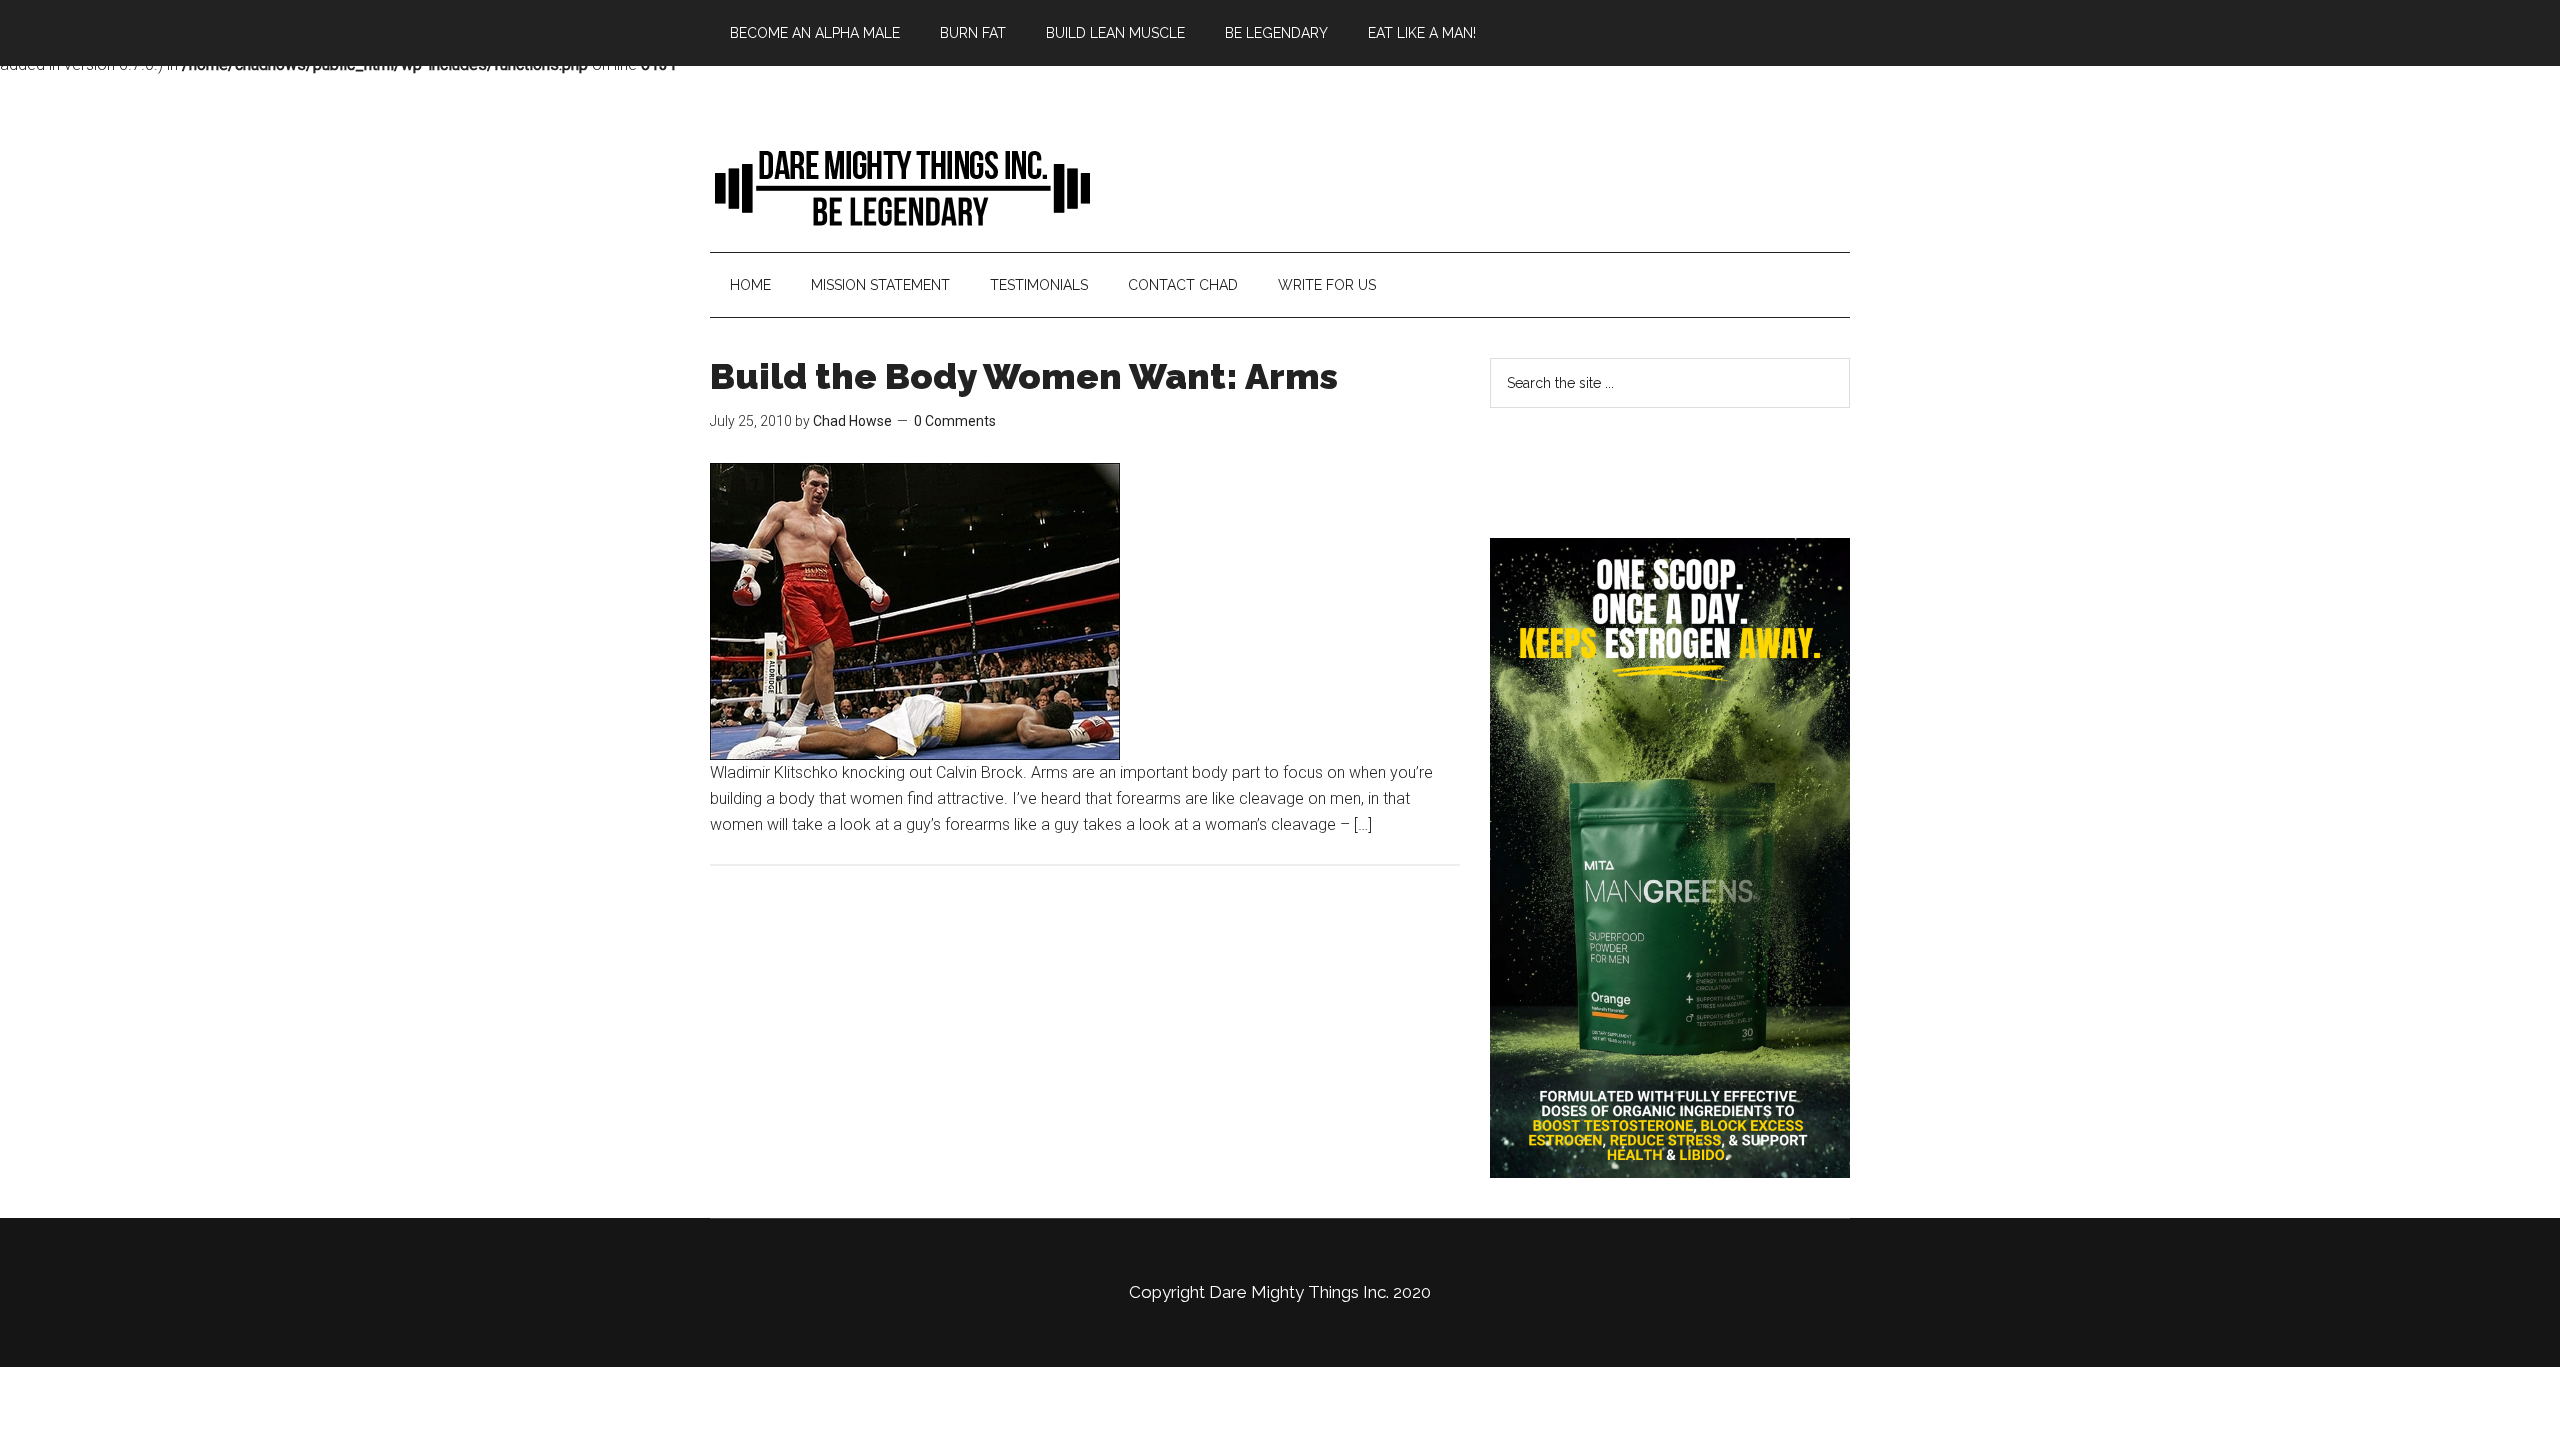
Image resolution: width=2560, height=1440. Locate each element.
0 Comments (955, 421)
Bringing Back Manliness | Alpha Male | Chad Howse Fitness (900, 187)
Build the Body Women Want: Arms (1024, 376)
